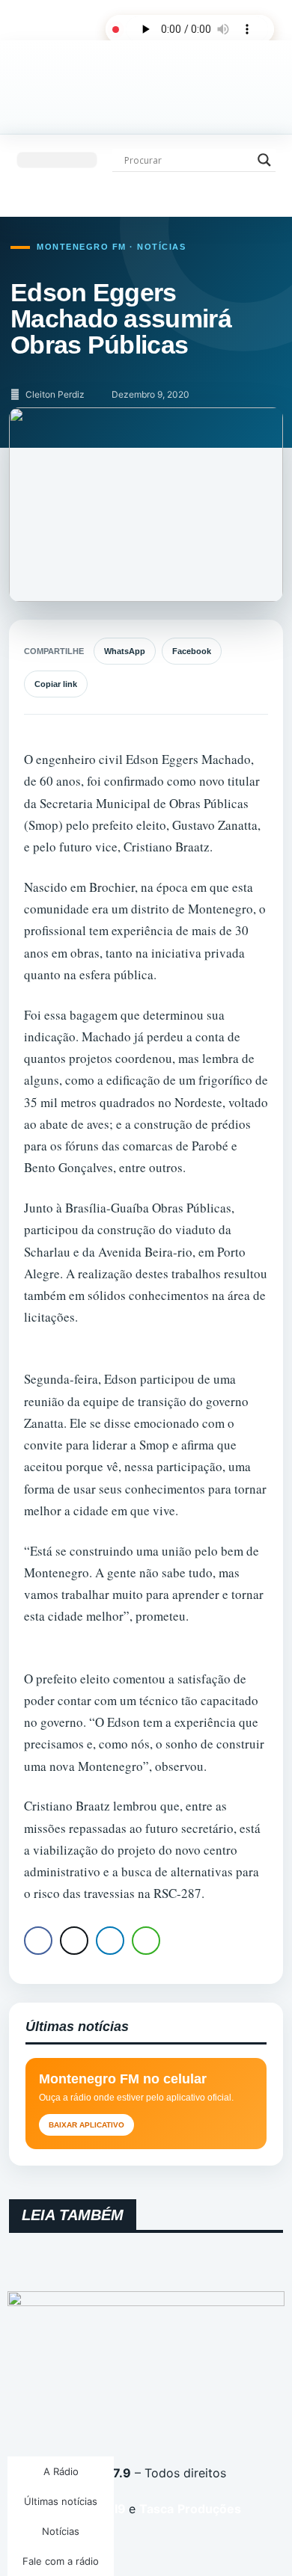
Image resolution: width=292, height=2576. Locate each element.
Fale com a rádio (61, 2561)
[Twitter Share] (74, 1941)
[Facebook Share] (38, 1941)
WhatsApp (125, 651)
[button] (57, 160)
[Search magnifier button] (264, 160)
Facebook (192, 651)
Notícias (61, 2531)
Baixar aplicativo (86, 2125)
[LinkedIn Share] (110, 1941)
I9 (119, 2509)
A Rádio (61, 2471)
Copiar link (56, 684)
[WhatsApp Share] (146, 1941)
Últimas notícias (61, 2501)
